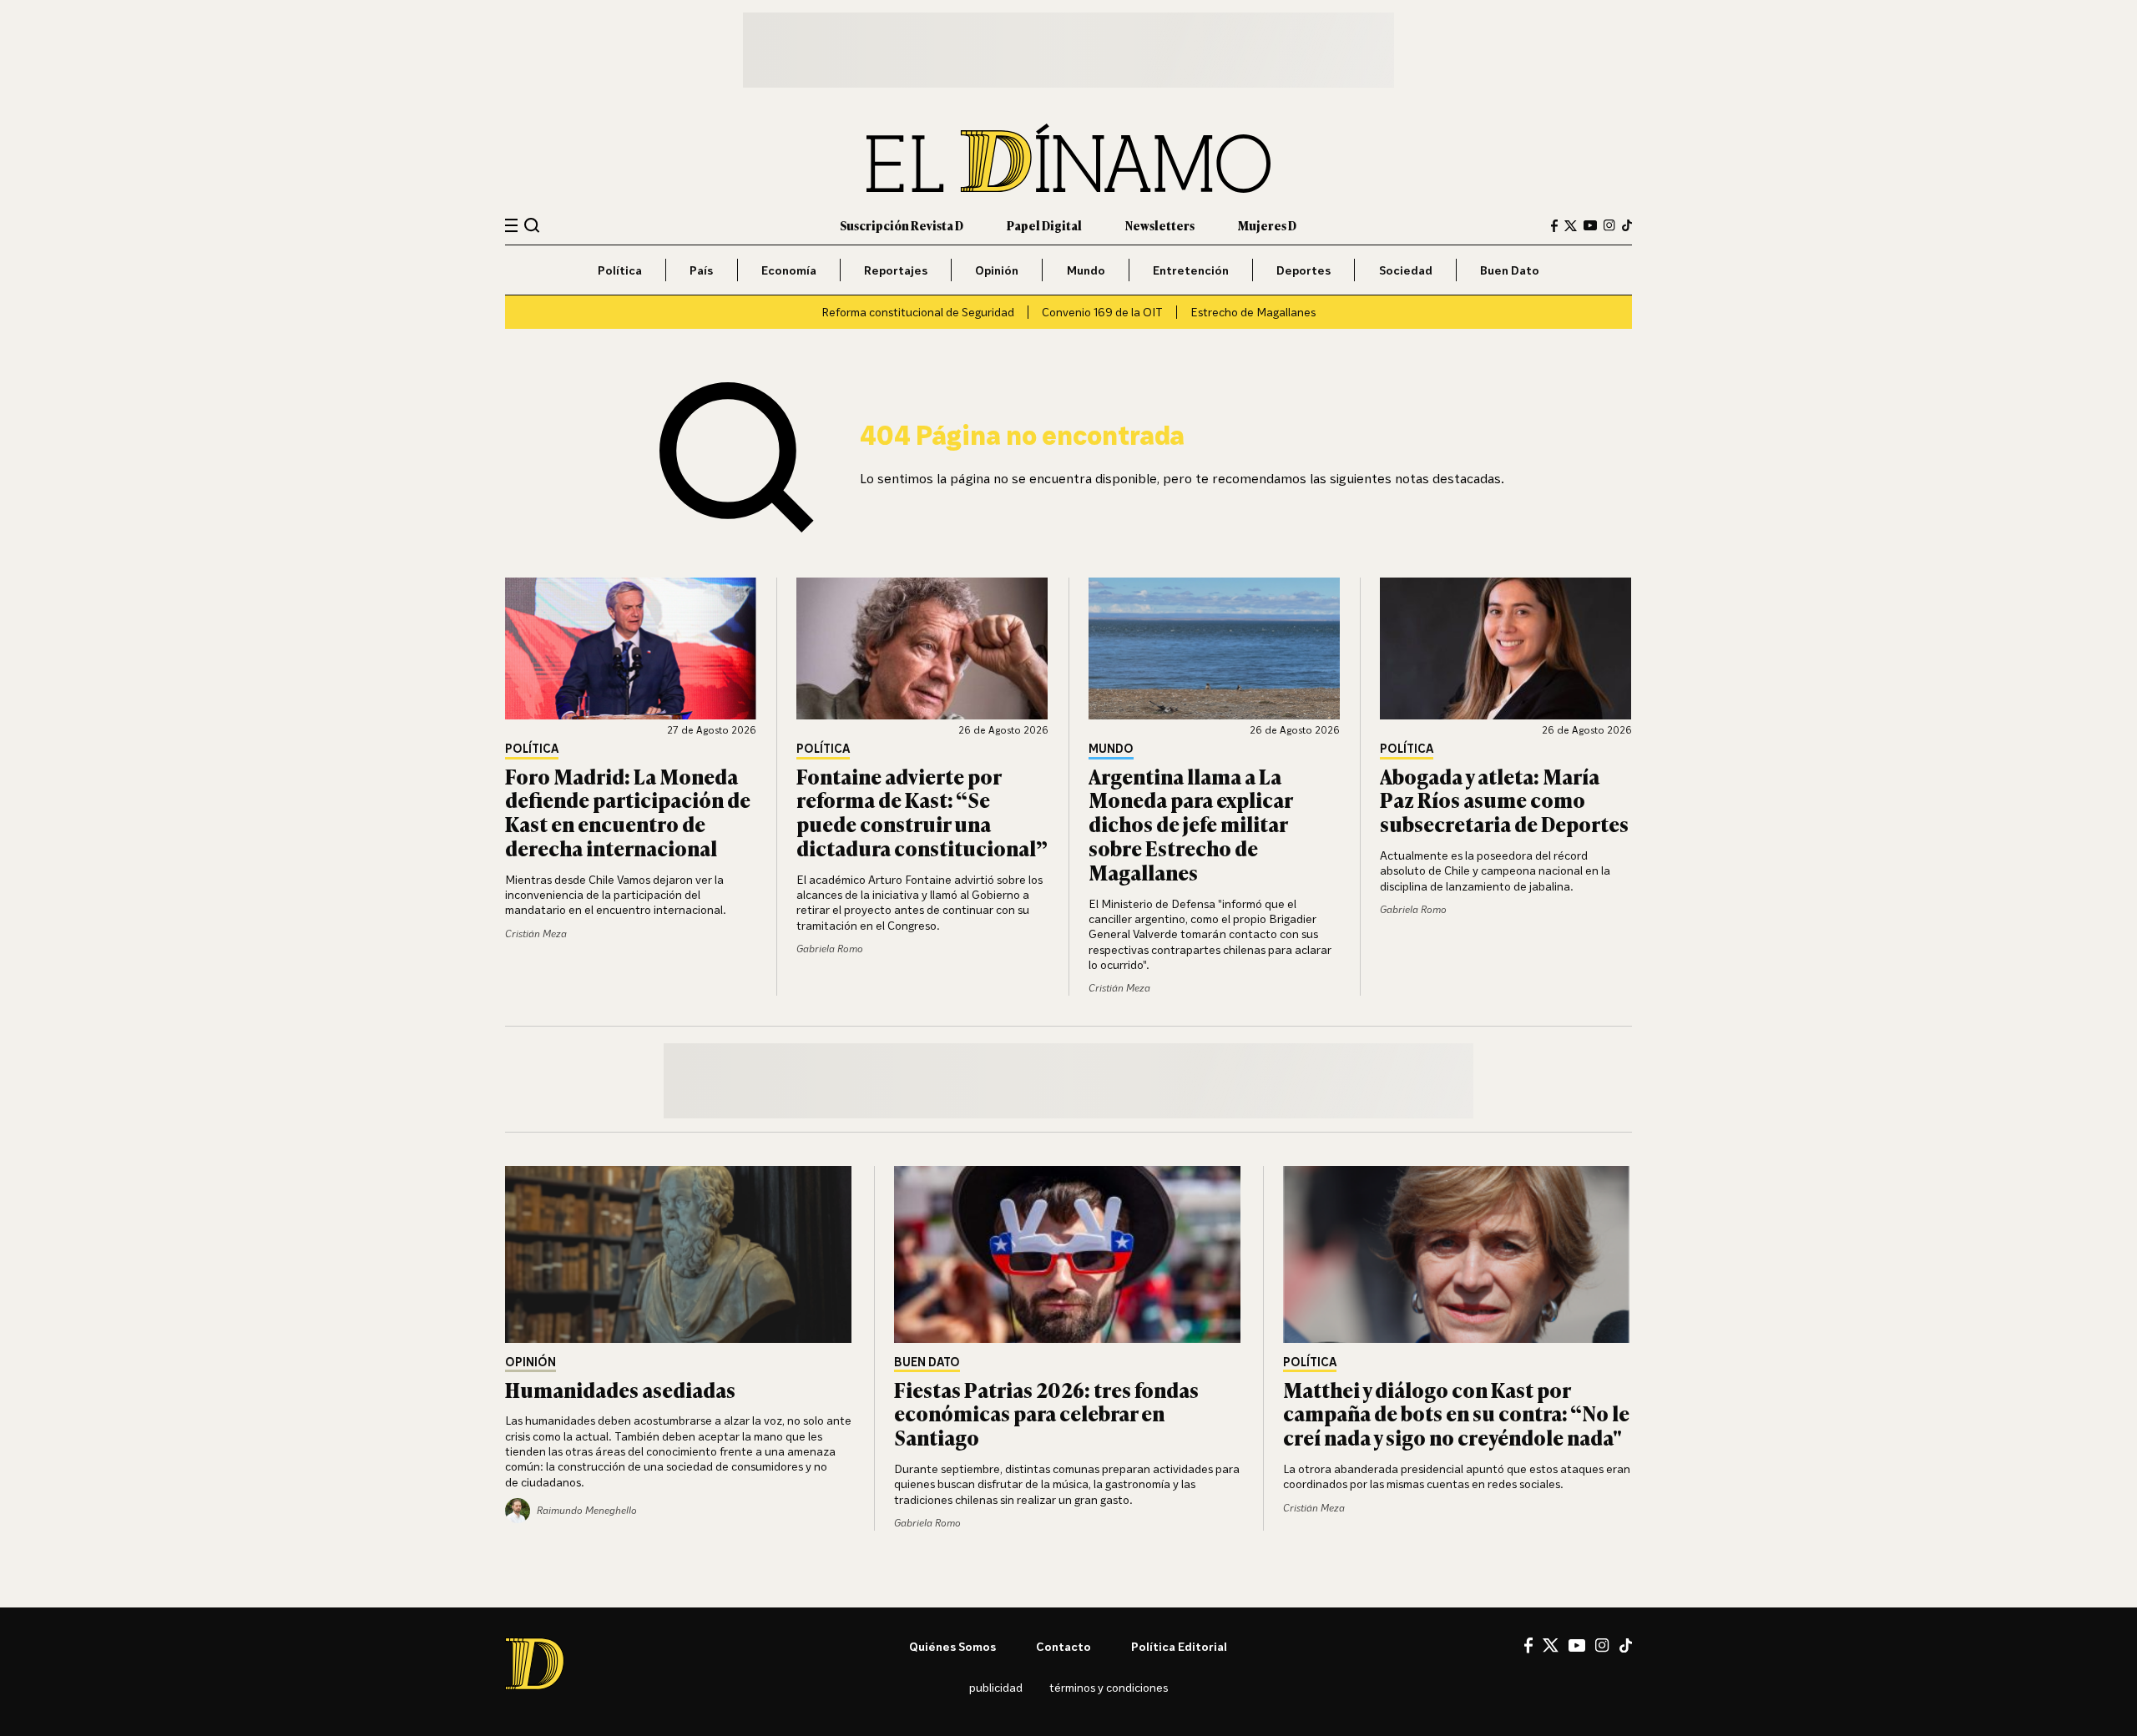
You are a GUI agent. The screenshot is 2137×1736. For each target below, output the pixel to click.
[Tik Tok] (1626, 1646)
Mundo (1086, 270)
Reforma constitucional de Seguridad (918, 312)
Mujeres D (1267, 225)
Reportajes (896, 270)
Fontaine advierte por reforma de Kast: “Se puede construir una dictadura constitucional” (922, 812)
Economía (789, 270)
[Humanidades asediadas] (679, 1254)
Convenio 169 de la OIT (1102, 312)
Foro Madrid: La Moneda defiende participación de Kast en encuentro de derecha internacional (628, 812)
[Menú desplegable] (511, 226)
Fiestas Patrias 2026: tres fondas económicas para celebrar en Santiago (1046, 1413)
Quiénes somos (952, 1646)
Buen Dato (1510, 270)
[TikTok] (1627, 225)
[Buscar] (532, 225)
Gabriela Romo (830, 949)
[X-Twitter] (1571, 226)
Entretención (1191, 270)
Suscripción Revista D (902, 225)
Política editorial (1179, 1646)
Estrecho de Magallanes (1253, 312)
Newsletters (1160, 225)
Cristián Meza (536, 934)
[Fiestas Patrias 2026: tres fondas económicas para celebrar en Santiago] (1068, 1254)
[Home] (1068, 158)
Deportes (1303, 270)
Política (620, 270)
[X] (1551, 1645)
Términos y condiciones (1109, 1687)
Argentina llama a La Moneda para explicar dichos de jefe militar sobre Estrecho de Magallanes (1190, 824)
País (701, 270)
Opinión (997, 270)
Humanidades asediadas (620, 1389)
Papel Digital (1044, 225)
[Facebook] (1554, 226)
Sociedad (1406, 270)
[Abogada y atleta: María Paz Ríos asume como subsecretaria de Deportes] (1506, 648)
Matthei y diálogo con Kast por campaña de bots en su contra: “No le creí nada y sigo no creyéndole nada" (1456, 1413)
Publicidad (996, 1687)
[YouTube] (1590, 225)
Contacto (1063, 1646)
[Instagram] (1609, 225)
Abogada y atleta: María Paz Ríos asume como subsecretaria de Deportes (1504, 800)
